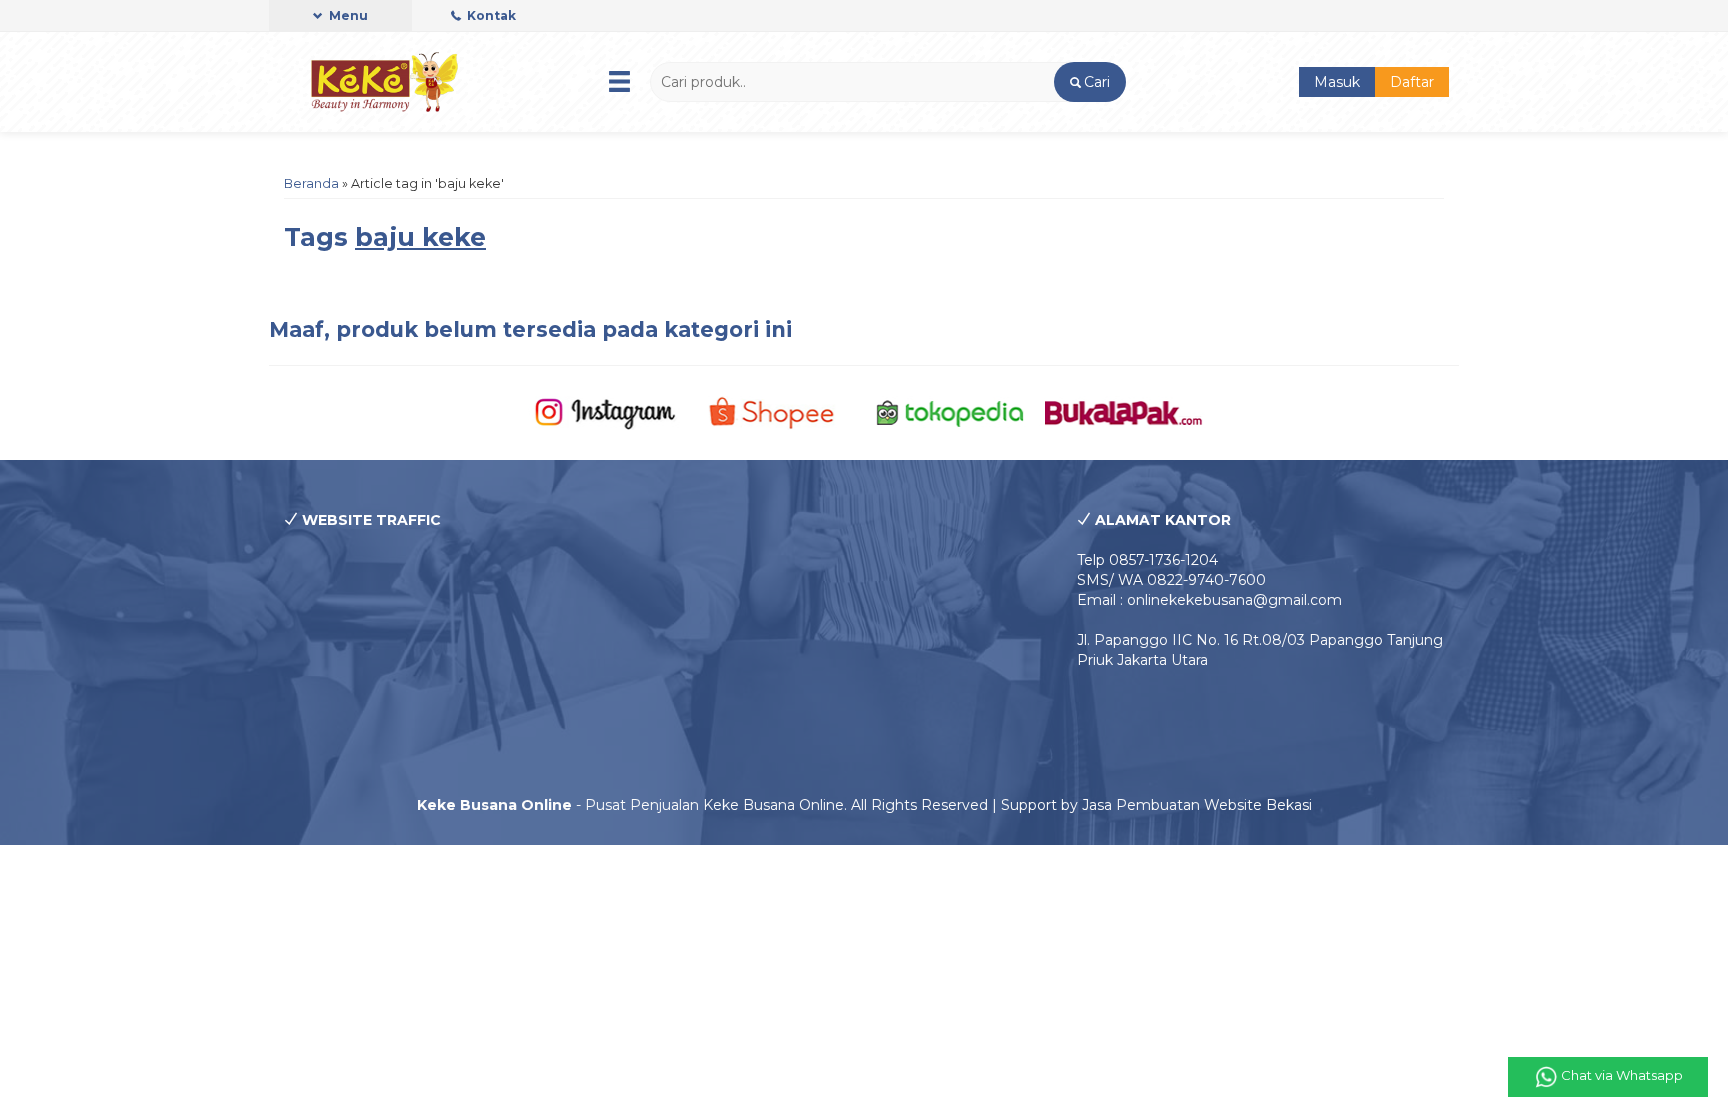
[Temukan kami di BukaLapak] (1123, 412)
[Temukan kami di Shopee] (777, 412)
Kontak (490, 15)
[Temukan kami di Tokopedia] (950, 412)
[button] (1089, 82)
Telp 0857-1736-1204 (1147, 560)
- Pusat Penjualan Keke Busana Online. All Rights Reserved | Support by (749, 805)
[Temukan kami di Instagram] (604, 412)
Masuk (1337, 82)
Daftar (1412, 82)
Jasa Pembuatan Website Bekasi (1197, 805)
